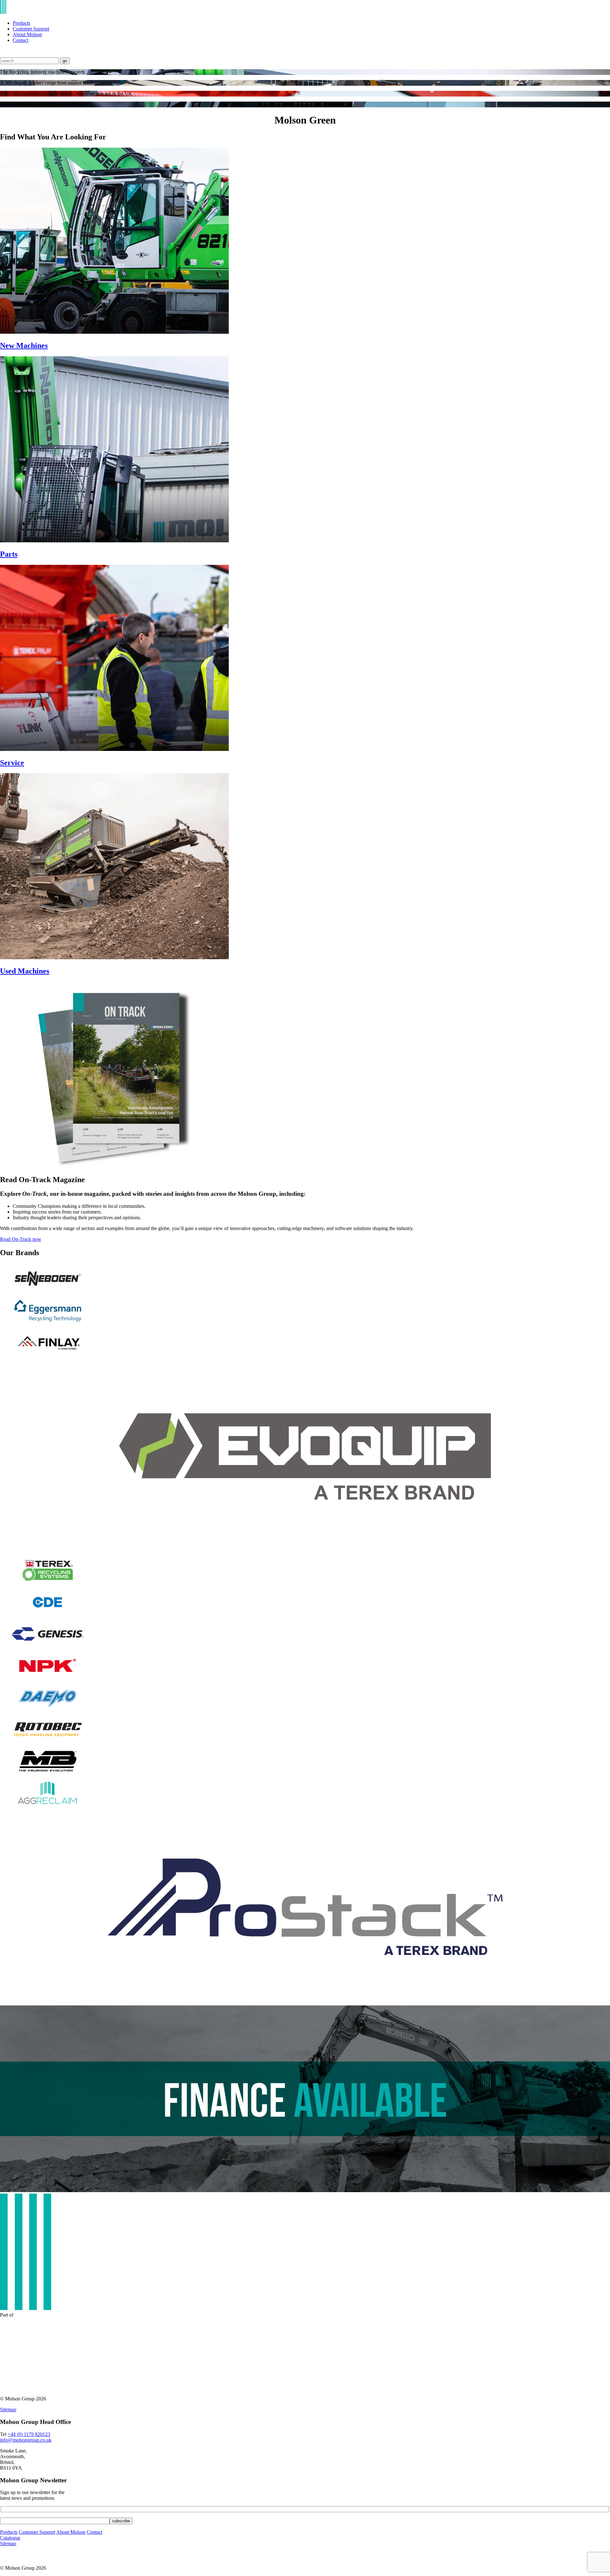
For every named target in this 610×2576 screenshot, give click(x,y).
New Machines (24, 345)
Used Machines (25, 971)
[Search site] (4, 54)
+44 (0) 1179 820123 (29, 2434)
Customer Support (31, 29)
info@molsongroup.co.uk (26, 2440)
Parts (9, 554)
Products (21, 23)
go (65, 61)
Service (12, 763)
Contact (20, 40)
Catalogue (10, 2538)
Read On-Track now (21, 1239)
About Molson (27, 34)
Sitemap (8, 2409)
